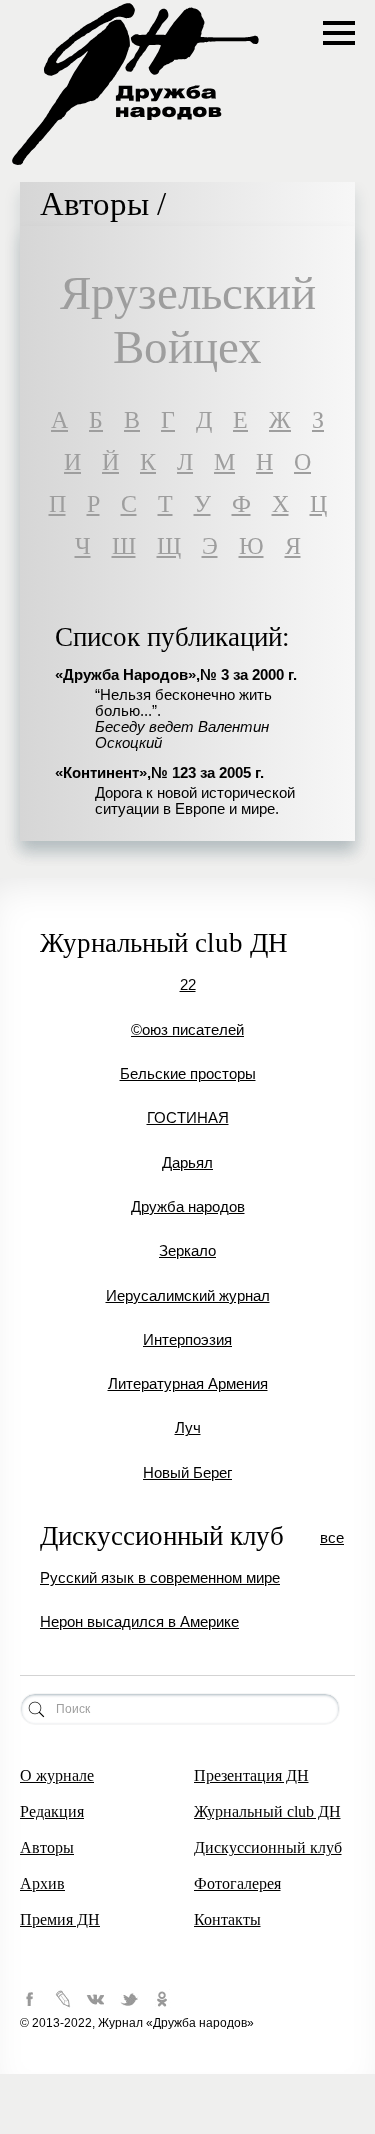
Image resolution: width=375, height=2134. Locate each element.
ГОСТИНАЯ (188, 1118)
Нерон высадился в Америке (139, 1622)
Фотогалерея (237, 1883)
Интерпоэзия (187, 1340)
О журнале (57, 1775)
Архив (42, 1883)
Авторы (47, 1847)
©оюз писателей (187, 1030)
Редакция (52, 1811)
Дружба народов (188, 1207)
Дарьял (187, 1163)
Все (332, 1538)
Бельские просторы (188, 1074)
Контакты (227, 1919)
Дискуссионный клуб (268, 1847)
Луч (188, 1428)
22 (188, 985)
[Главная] (135, 163)
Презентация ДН (251, 1775)
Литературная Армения (188, 1384)
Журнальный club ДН (267, 1811)
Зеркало (187, 1251)
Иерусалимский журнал (188, 1296)
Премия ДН (60, 1919)
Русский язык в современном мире (160, 1578)
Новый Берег (187, 1473)
